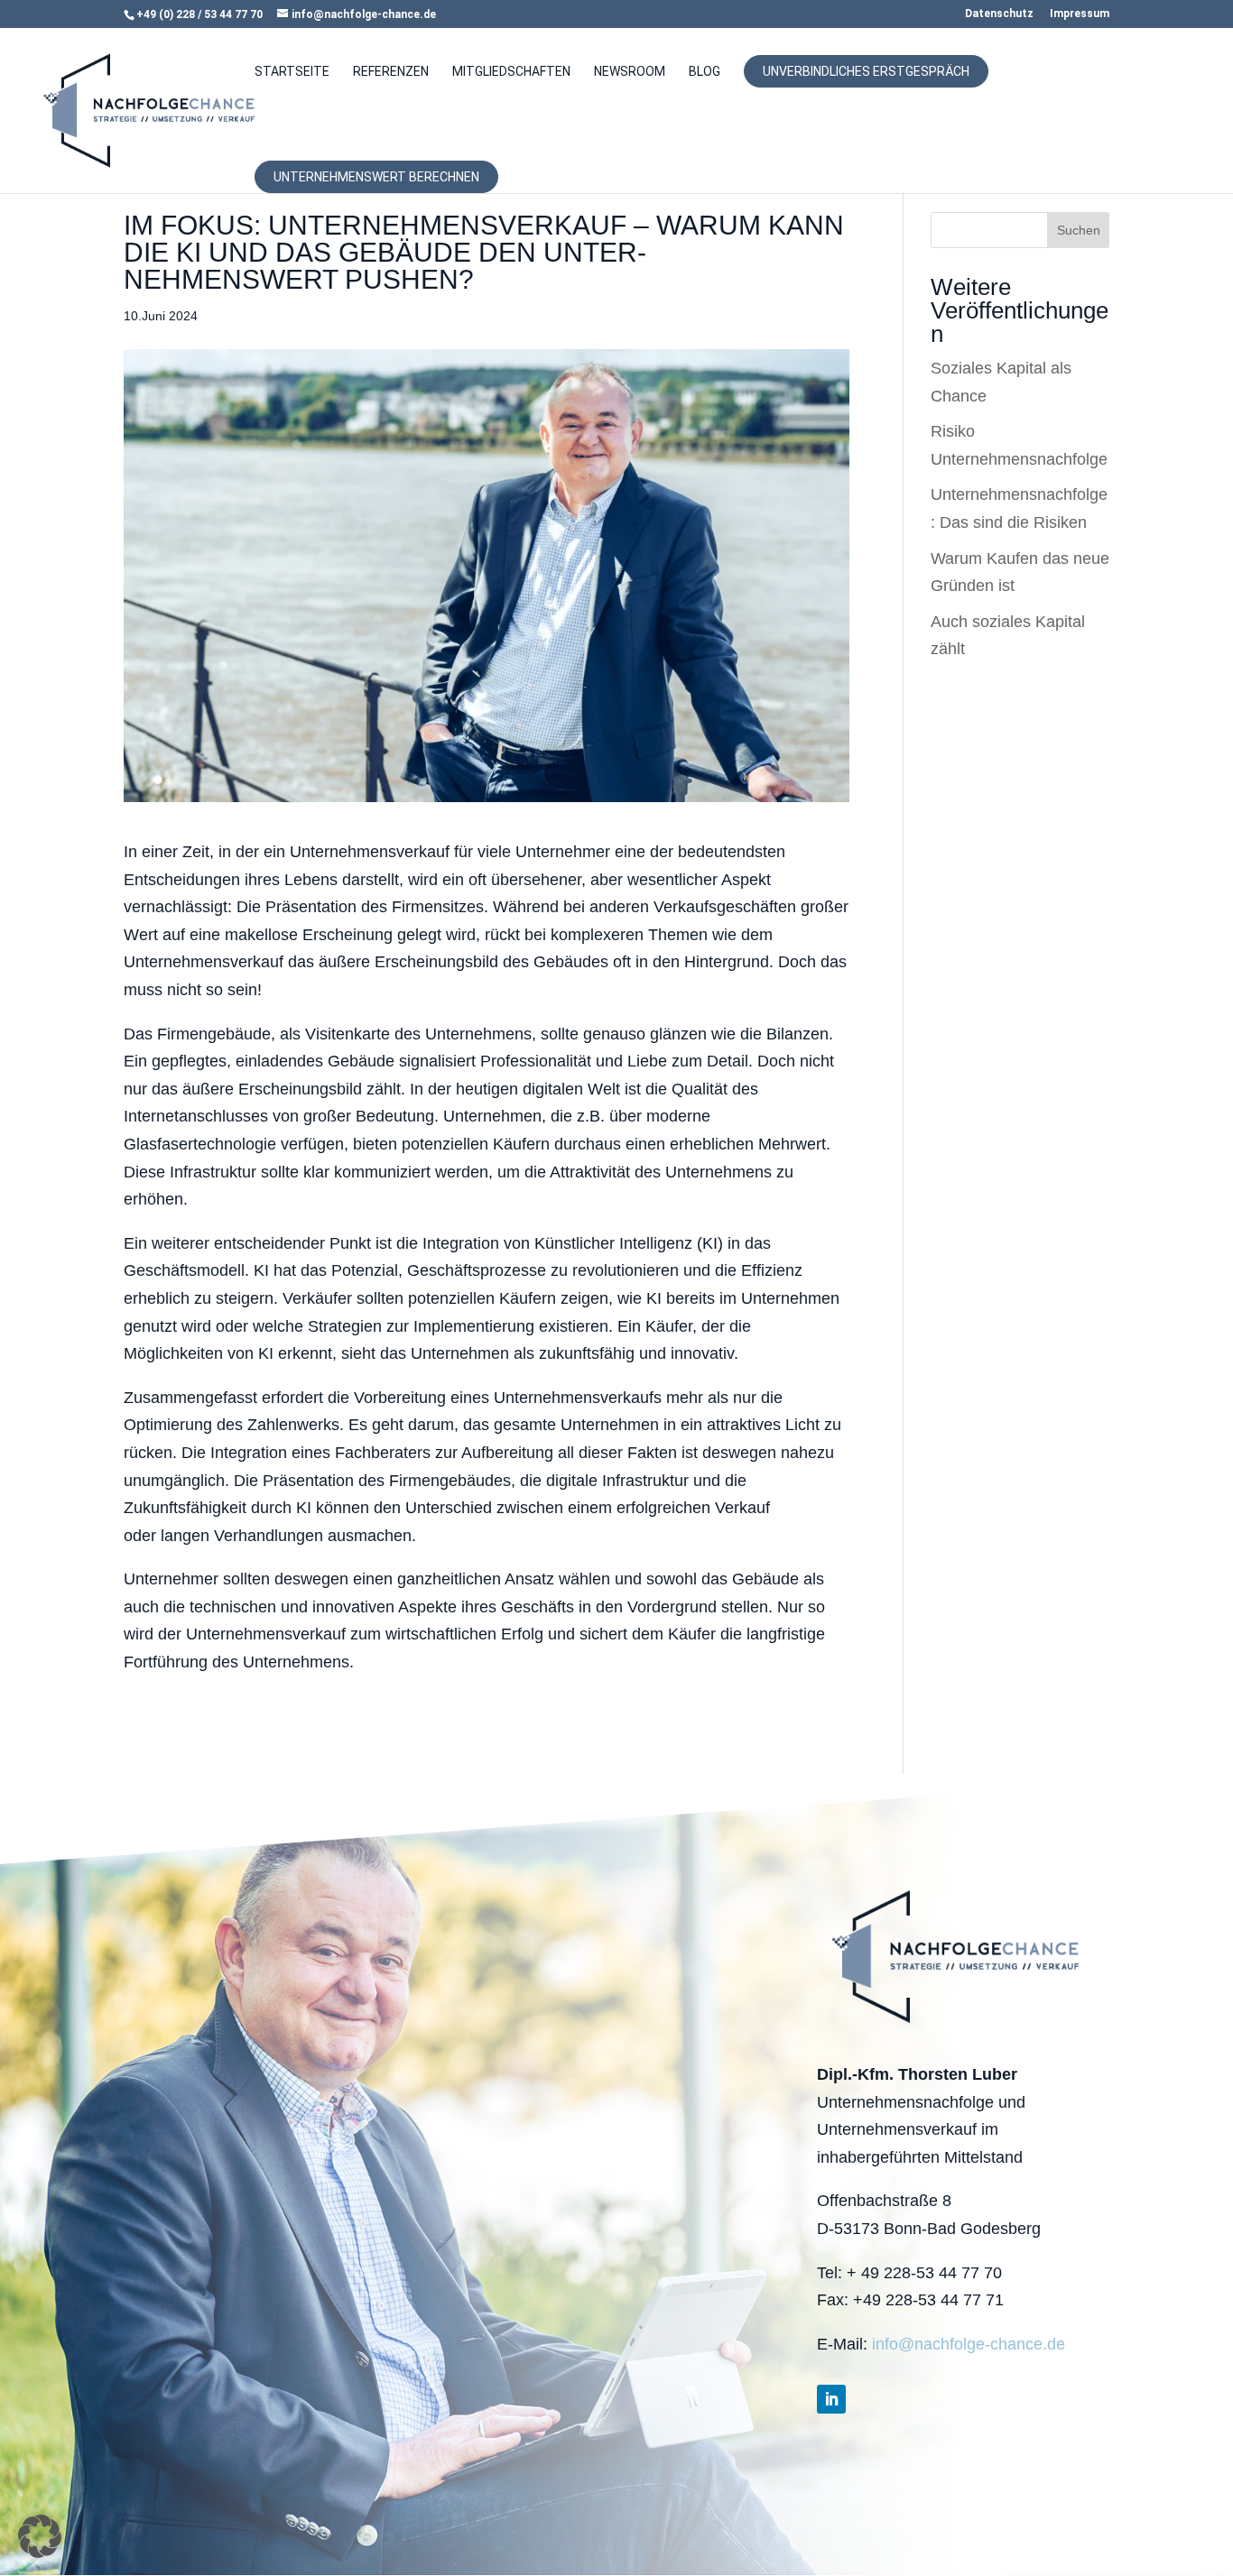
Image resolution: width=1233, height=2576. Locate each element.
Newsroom (630, 72)
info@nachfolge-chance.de (969, 2344)
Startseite (292, 72)
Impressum (1080, 14)
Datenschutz (999, 14)
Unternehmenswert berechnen (376, 177)
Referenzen (391, 72)
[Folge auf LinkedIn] (831, 2399)
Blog (705, 72)
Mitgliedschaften (511, 72)
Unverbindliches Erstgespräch (866, 71)
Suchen (1079, 230)
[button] (40, 2536)
